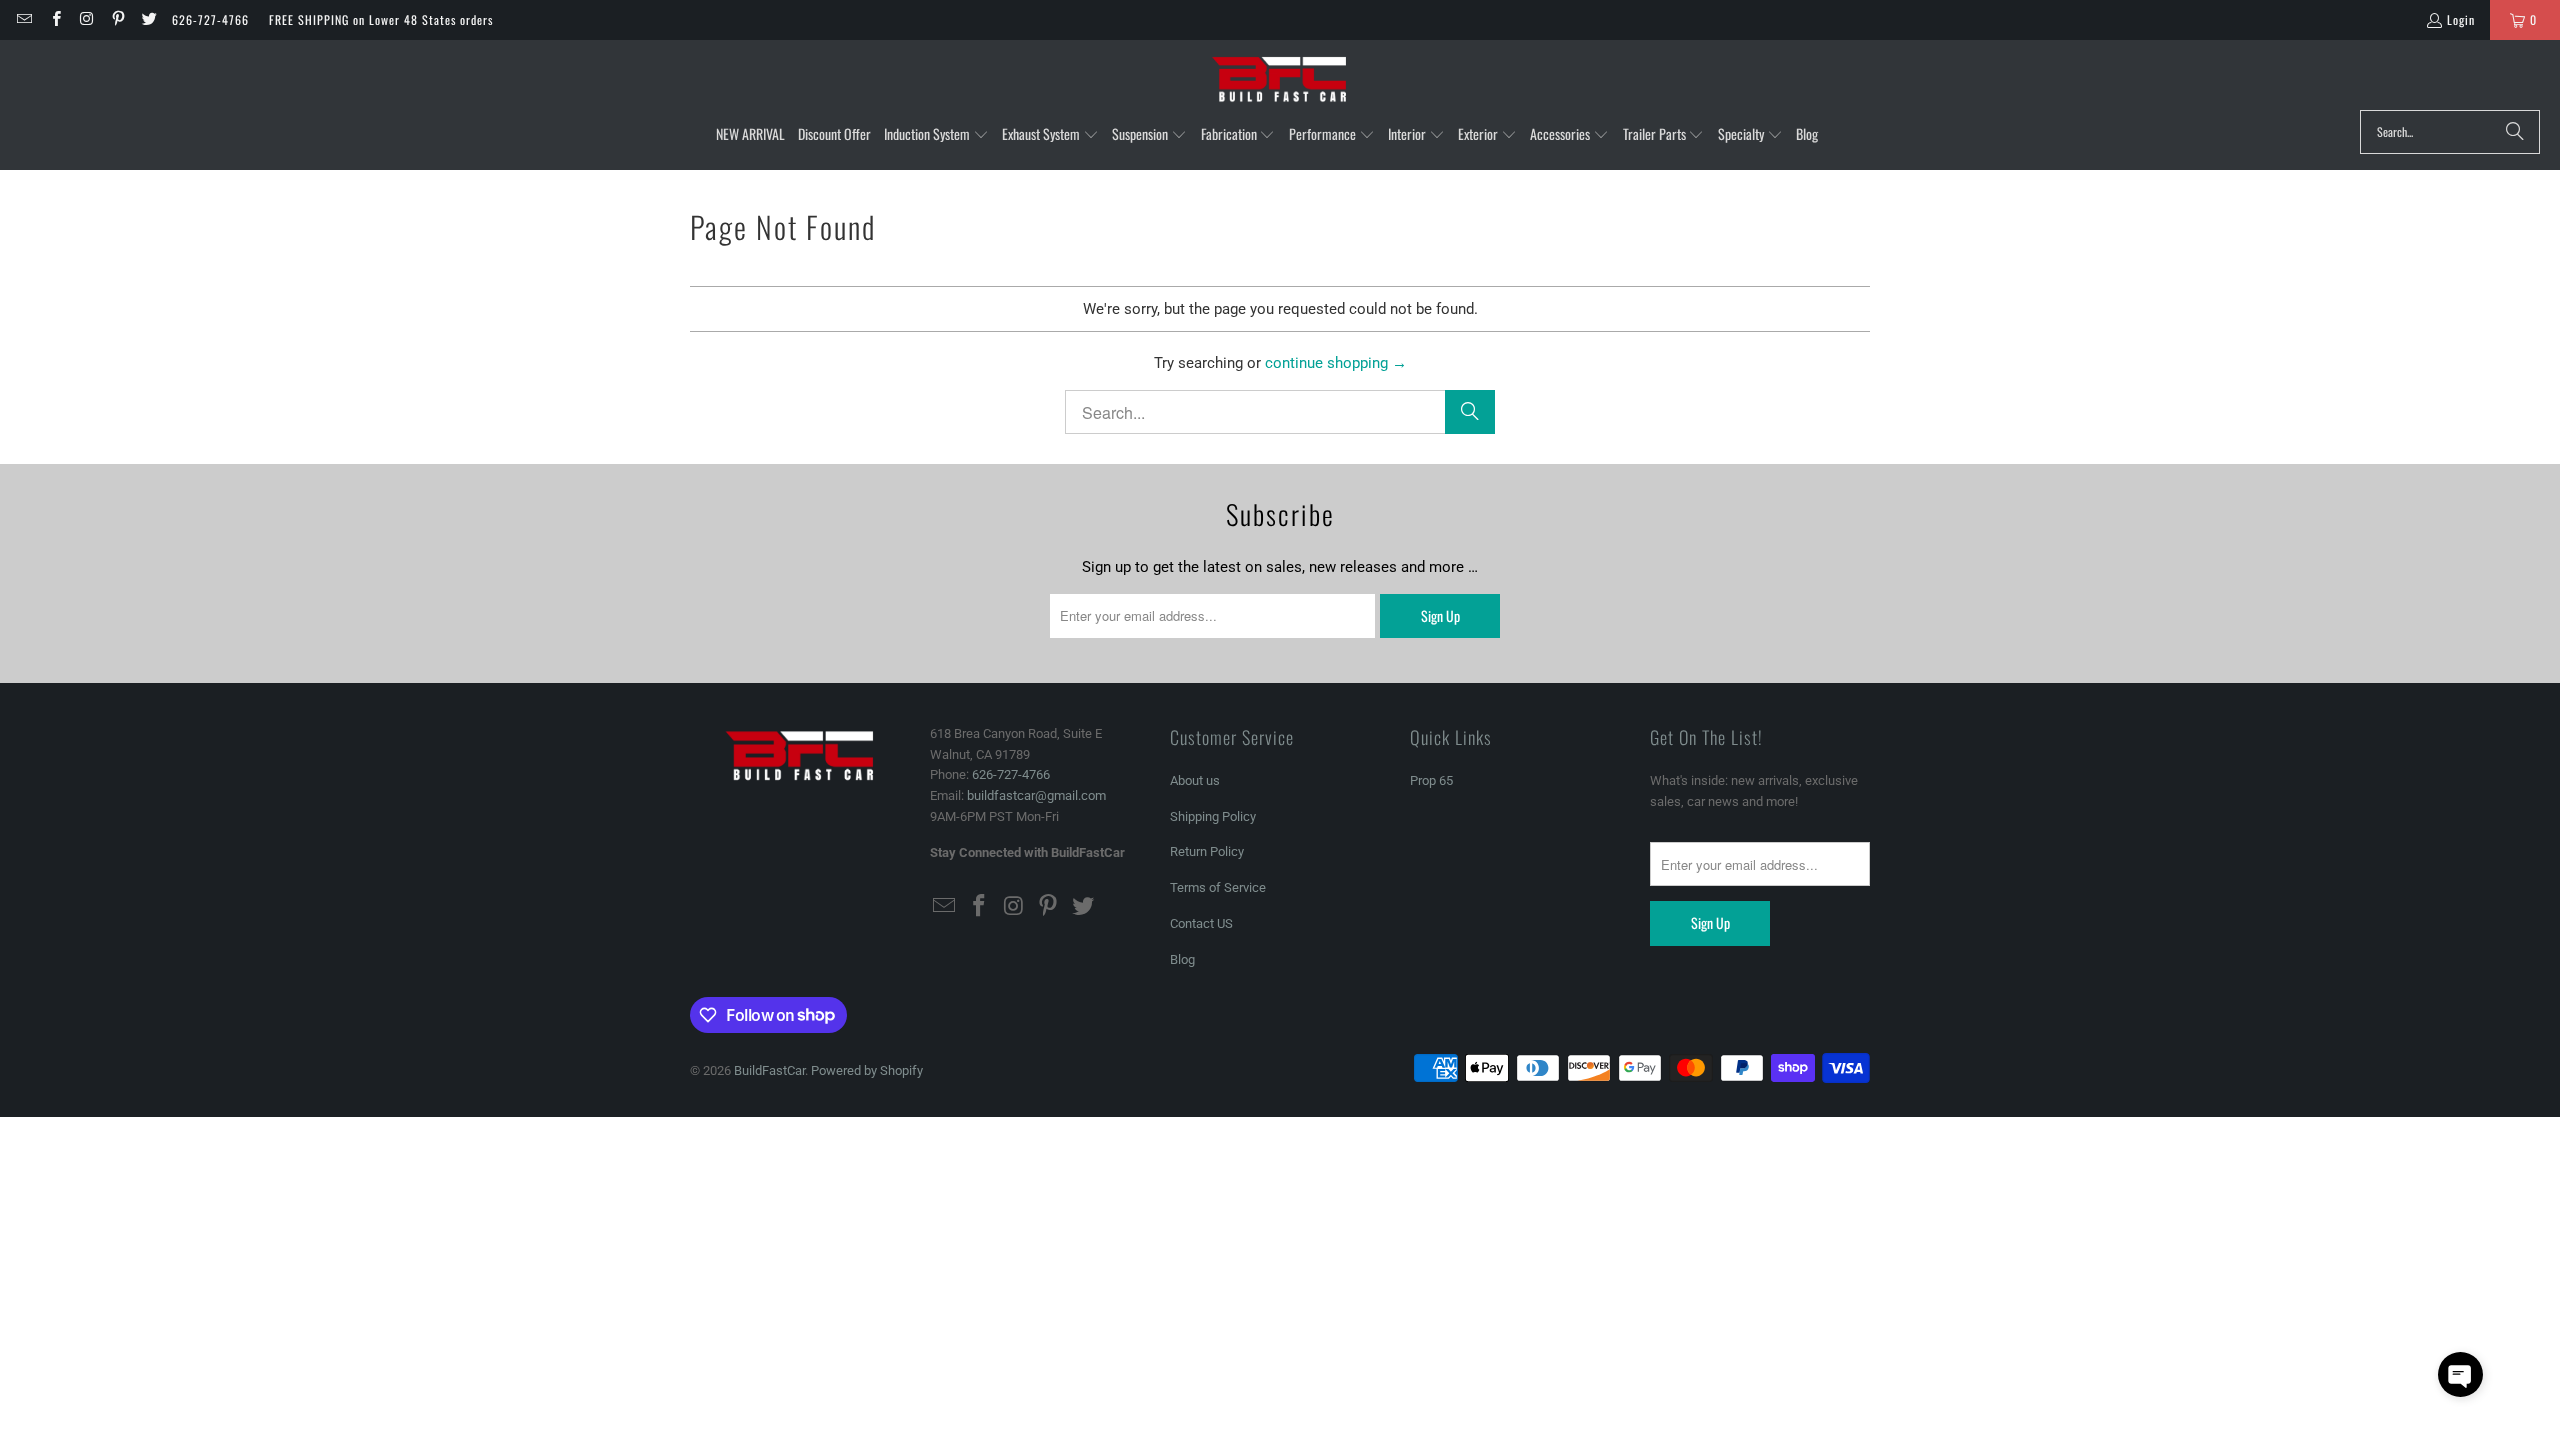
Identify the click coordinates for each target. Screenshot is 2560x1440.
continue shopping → (1336, 363)
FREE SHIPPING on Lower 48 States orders (381, 19)
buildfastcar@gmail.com (1036, 795)
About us (1195, 780)
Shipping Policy (1213, 816)
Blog (1182, 959)
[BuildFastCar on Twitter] (148, 19)
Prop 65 (1431, 780)
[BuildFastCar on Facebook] (54, 19)
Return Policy (1207, 851)
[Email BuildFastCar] (23, 19)
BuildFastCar (769, 1070)
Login (2461, 19)
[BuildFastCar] (1280, 80)
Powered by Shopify (867, 1070)
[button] (936, 135)
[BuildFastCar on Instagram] (86, 19)
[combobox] (2450, 132)
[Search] (2515, 132)
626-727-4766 (210, 19)
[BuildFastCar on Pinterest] (117, 19)
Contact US (1201, 923)
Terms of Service (1218, 887)
